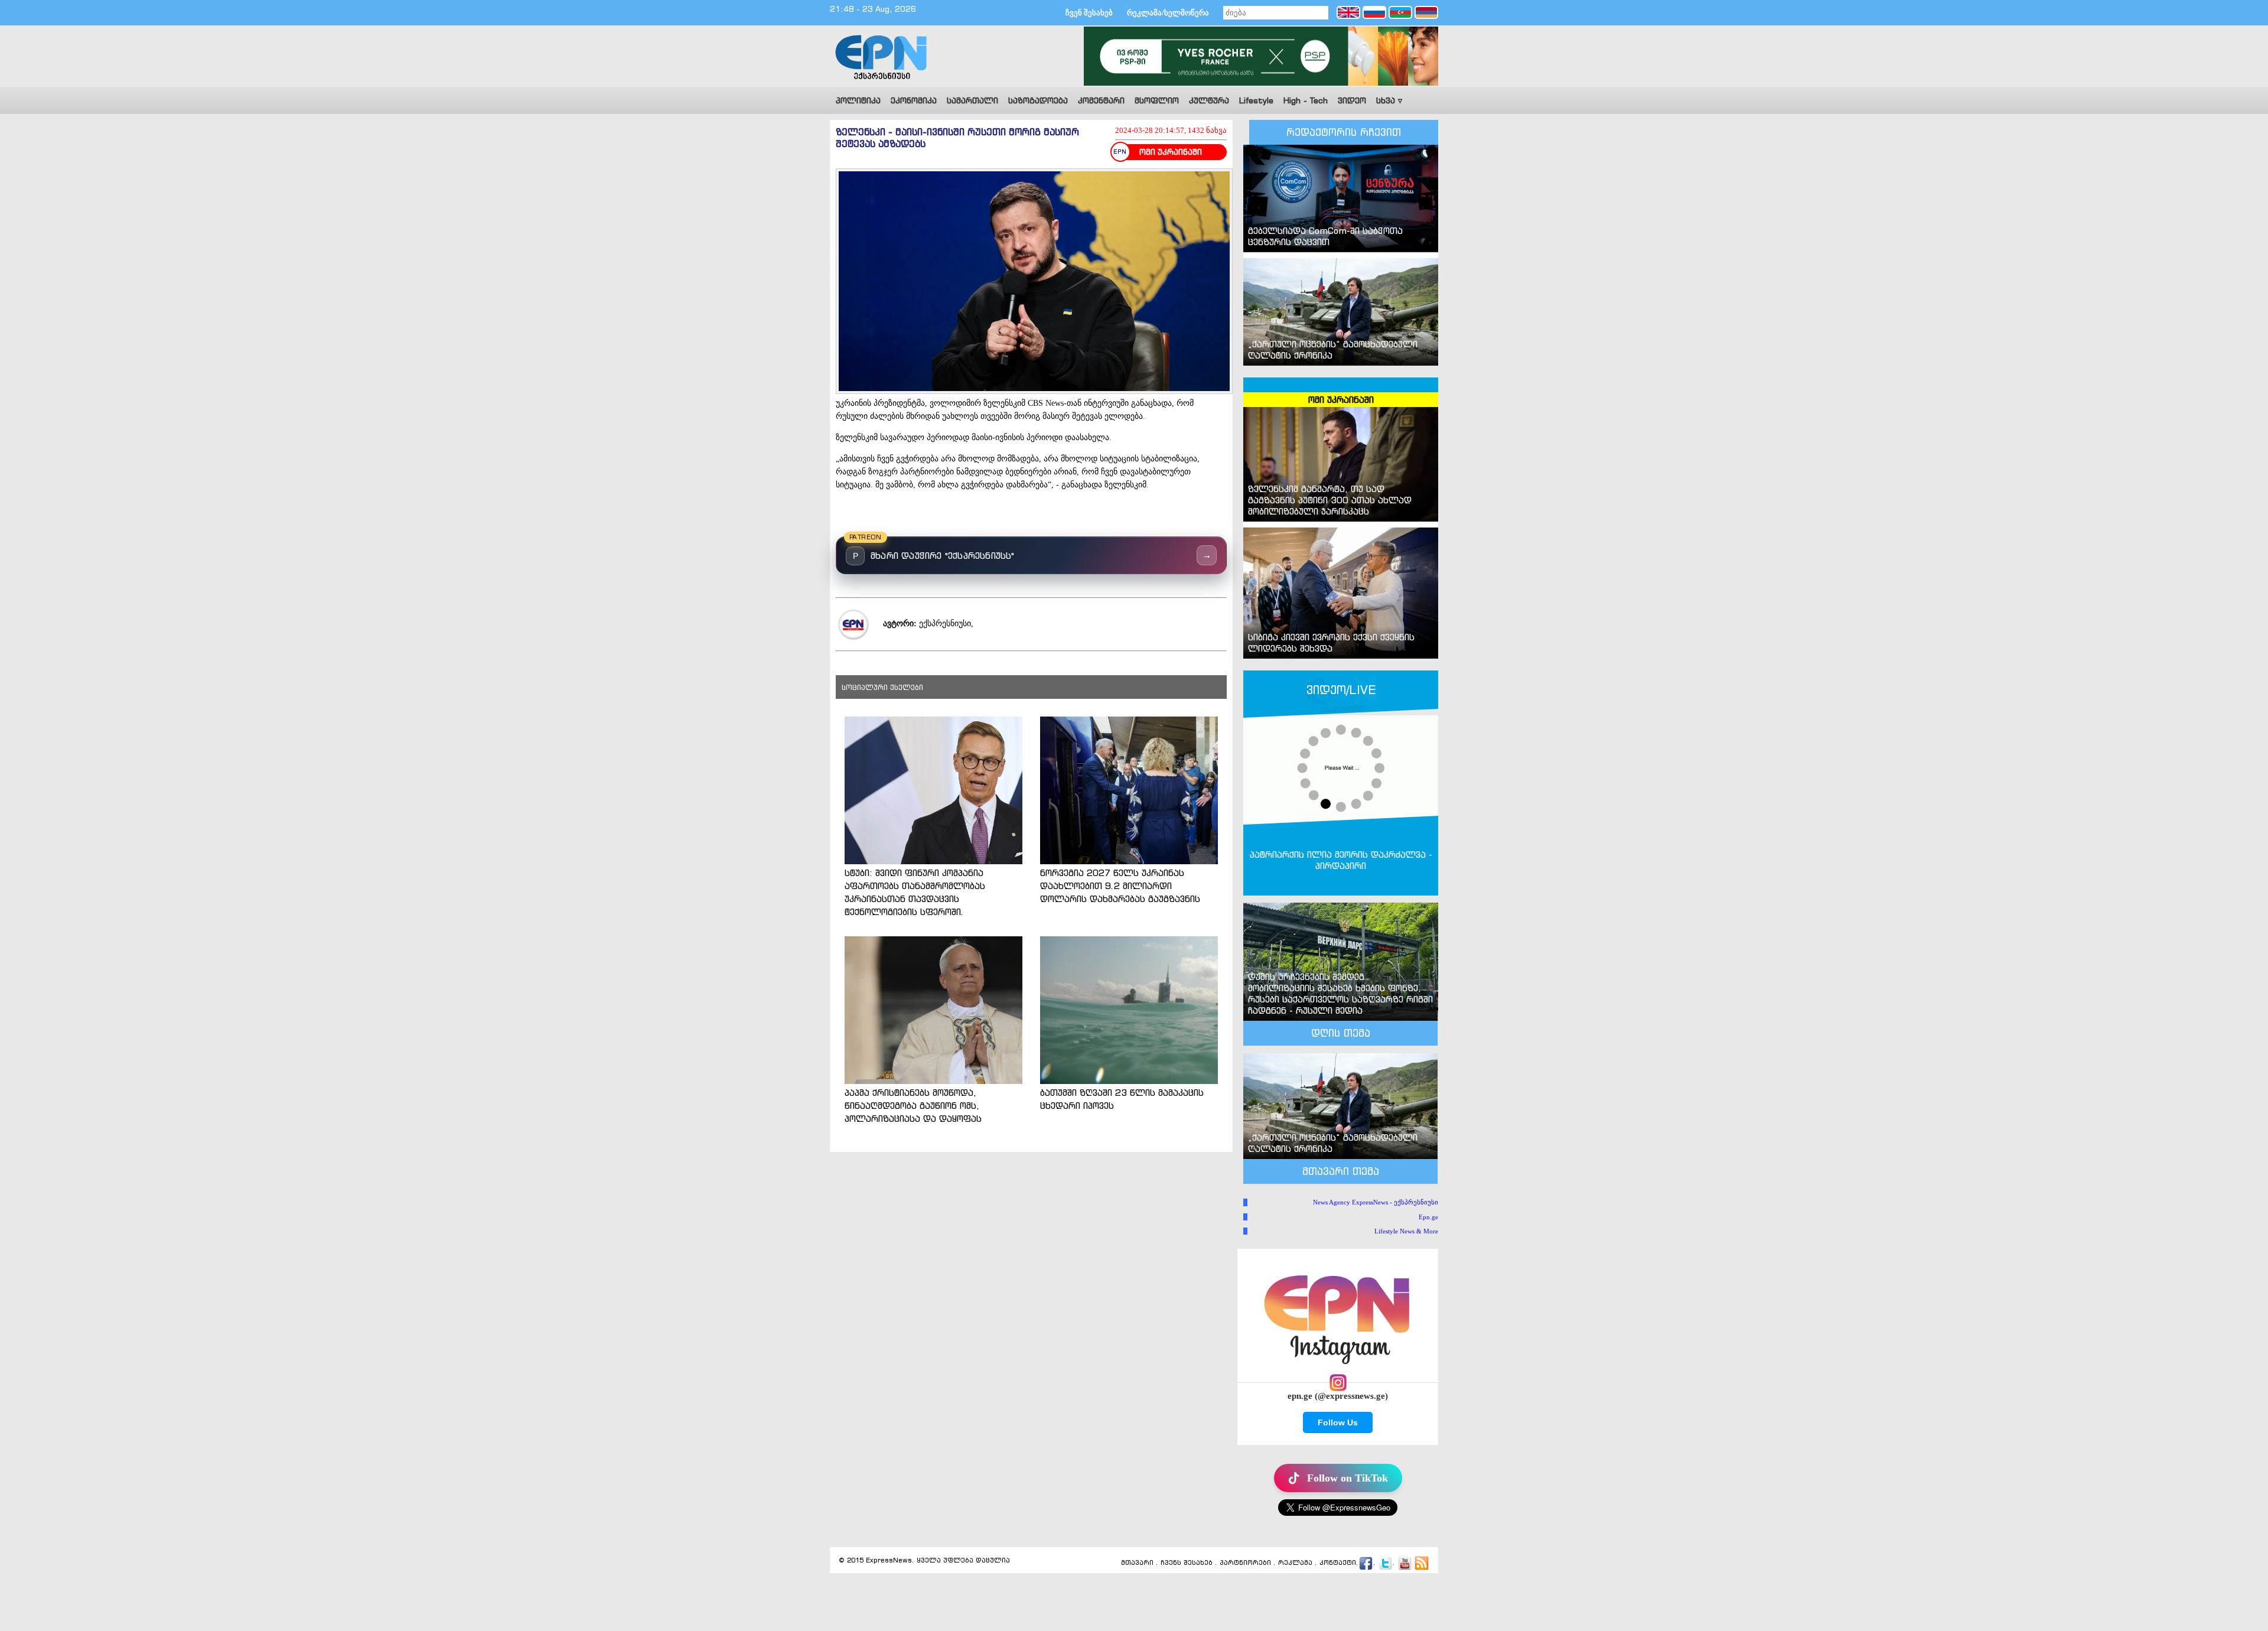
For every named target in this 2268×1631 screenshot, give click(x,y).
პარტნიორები (1245, 1562)
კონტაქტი (1338, 1562)
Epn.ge (1428, 1217)
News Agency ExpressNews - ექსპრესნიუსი (1376, 1202)
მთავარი (1137, 1562)
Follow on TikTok (1348, 1478)
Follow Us (1338, 1422)
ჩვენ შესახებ (1089, 13)
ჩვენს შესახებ (1187, 1562)
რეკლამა (1295, 1562)
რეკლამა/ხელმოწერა (1168, 13)
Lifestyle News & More (1406, 1231)
